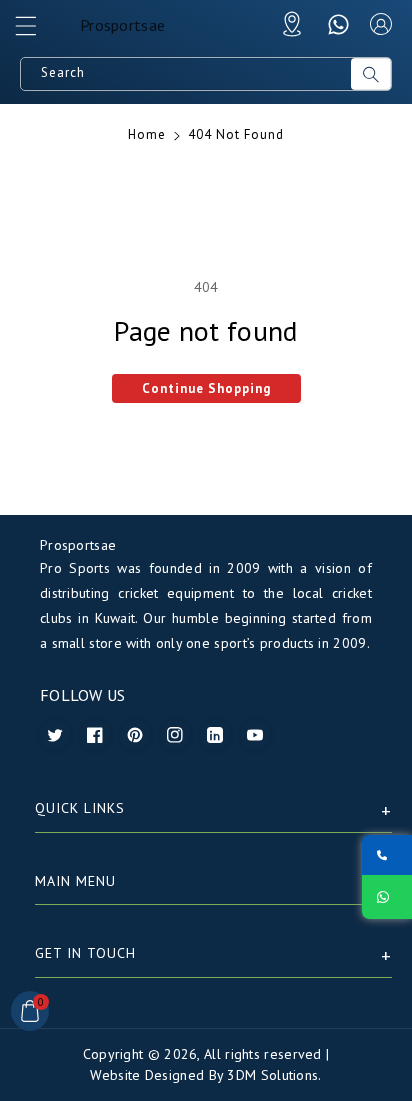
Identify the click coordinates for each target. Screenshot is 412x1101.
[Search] (371, 74)
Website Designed (147, 1075)
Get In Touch (85, 953)
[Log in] (381, 24)
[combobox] (186, 74)
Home (147, 134)
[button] (35, 31)
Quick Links (80, 808)
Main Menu (75, 881)
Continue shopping (206, 388)
